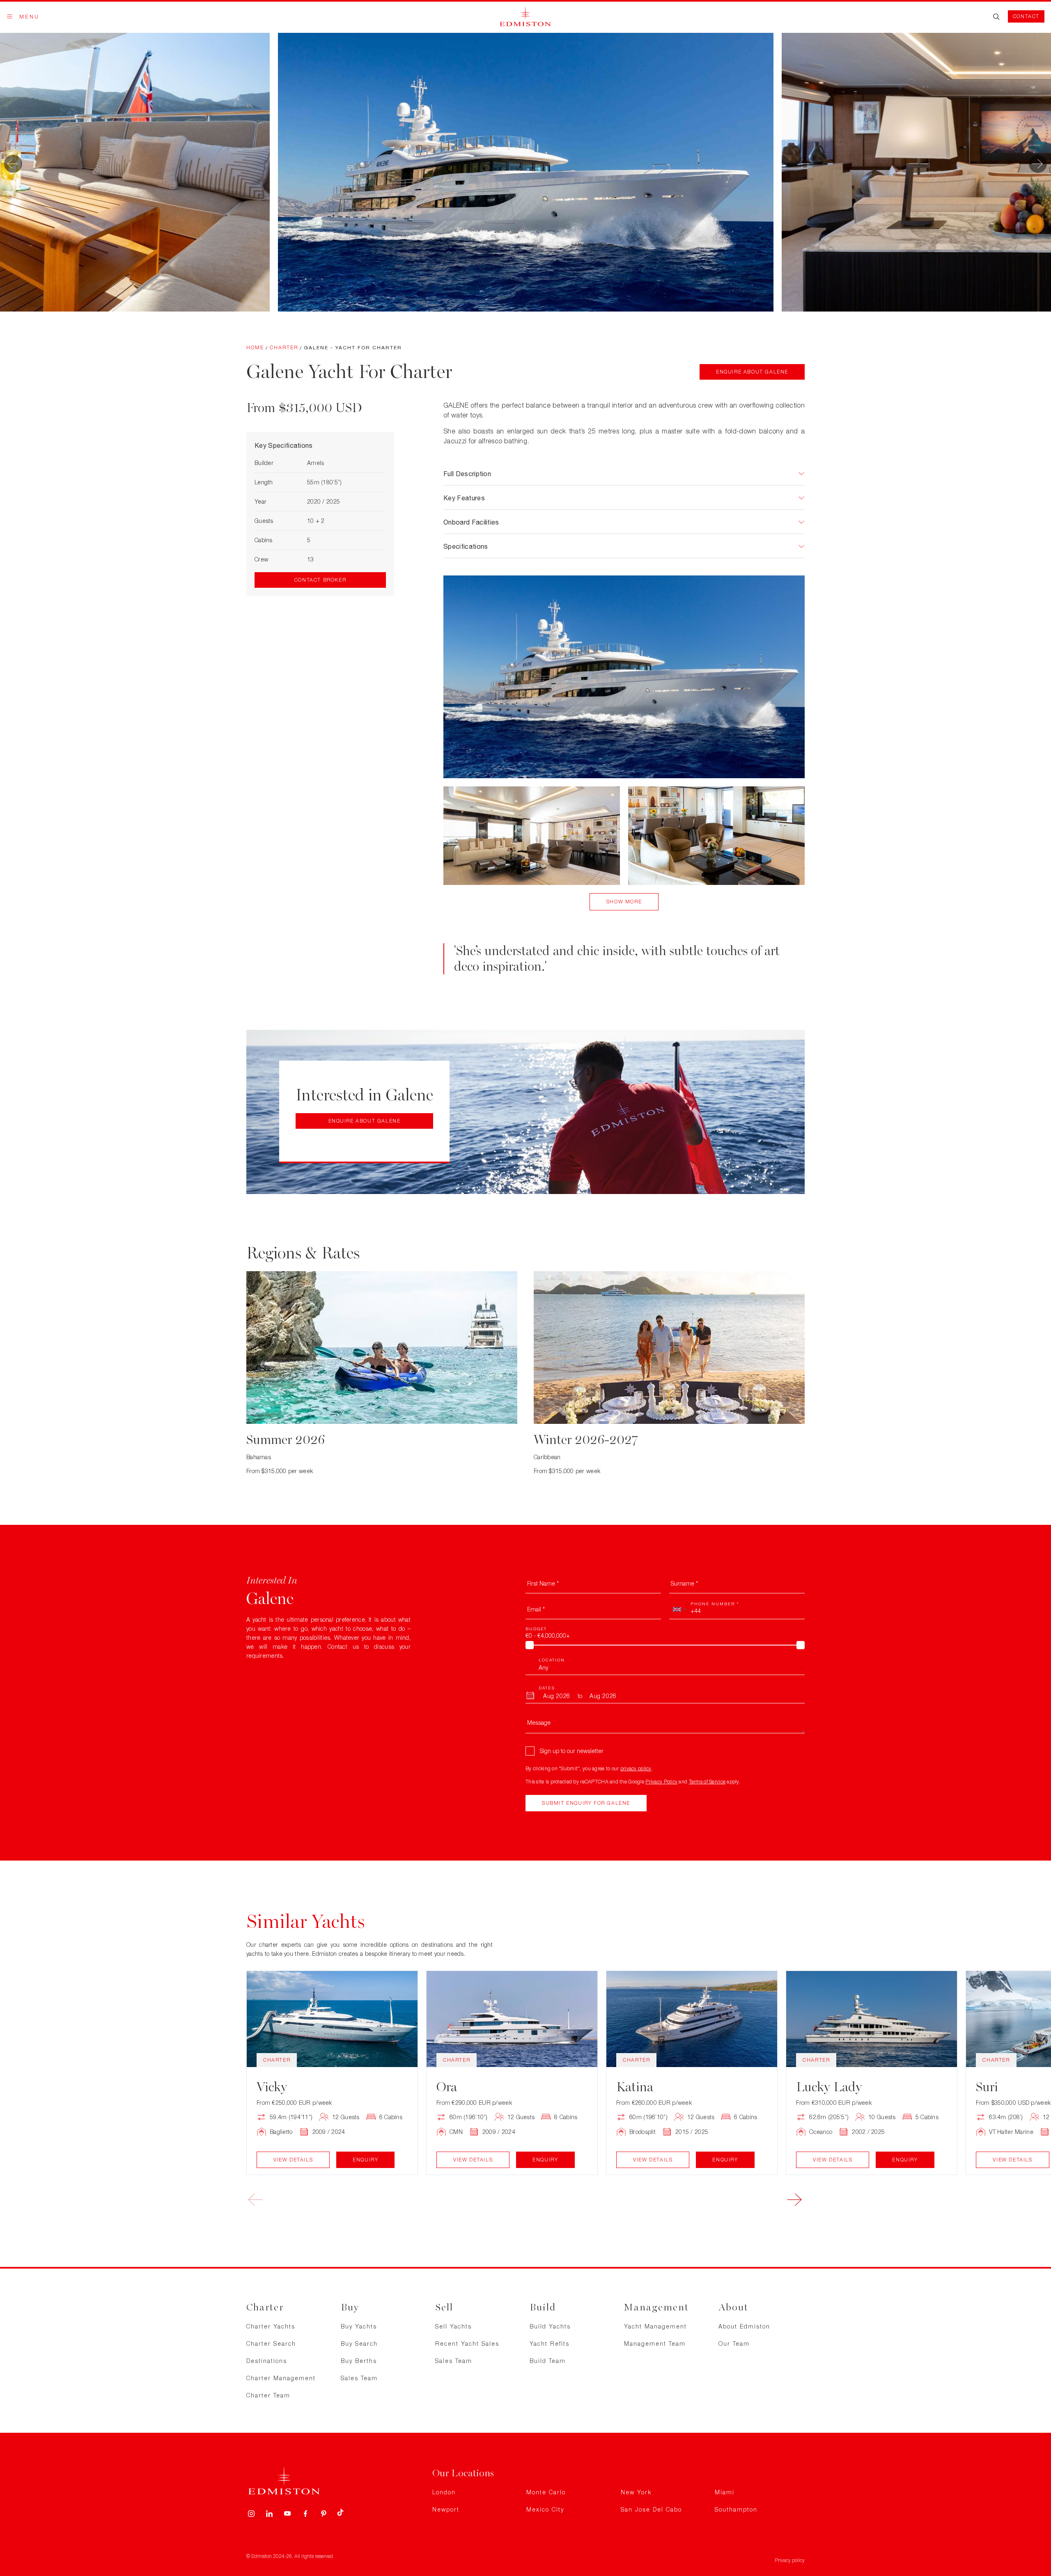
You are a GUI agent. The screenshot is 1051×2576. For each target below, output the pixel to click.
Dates (547, 1688)
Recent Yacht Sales (467, 2343)
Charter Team (268, 2395)
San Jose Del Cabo (651, 2509)
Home (255, 347)
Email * (536, 1609)
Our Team (734, 2343)
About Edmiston (744, 2326)
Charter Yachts (271, 2326)
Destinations (267, 2361)
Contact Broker (320, 580)
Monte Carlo (546, 2492)
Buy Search (359, 2343)
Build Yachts (550, 2326)
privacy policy (636, 1768)
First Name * (543, 1583)
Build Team (548, 2361)
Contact (1026, 16)
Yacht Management (655, 2326)
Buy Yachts (359, 2326)
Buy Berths (359, 2361)
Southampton (736, 2509)
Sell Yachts (453, 2326)
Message (539, 1722)
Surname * (684, 1583)
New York (636, 2492)
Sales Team (359, 2378)
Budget (536, 1629)
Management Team (655, 2343)
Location (552, 1660)
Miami (725, 2492)
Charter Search (271, 2343)
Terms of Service (707, 1782)
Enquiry (365, 2160)
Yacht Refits (550, 2343)
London (444, 2492)
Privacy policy (790, 2560)
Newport (446, 2509)
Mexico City (545, 2509)
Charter (284, 347)
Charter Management (281, 2378)
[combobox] (679, 1609)
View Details (293, 2160)
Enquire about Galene (752, 372)
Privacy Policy (661, 1782)
